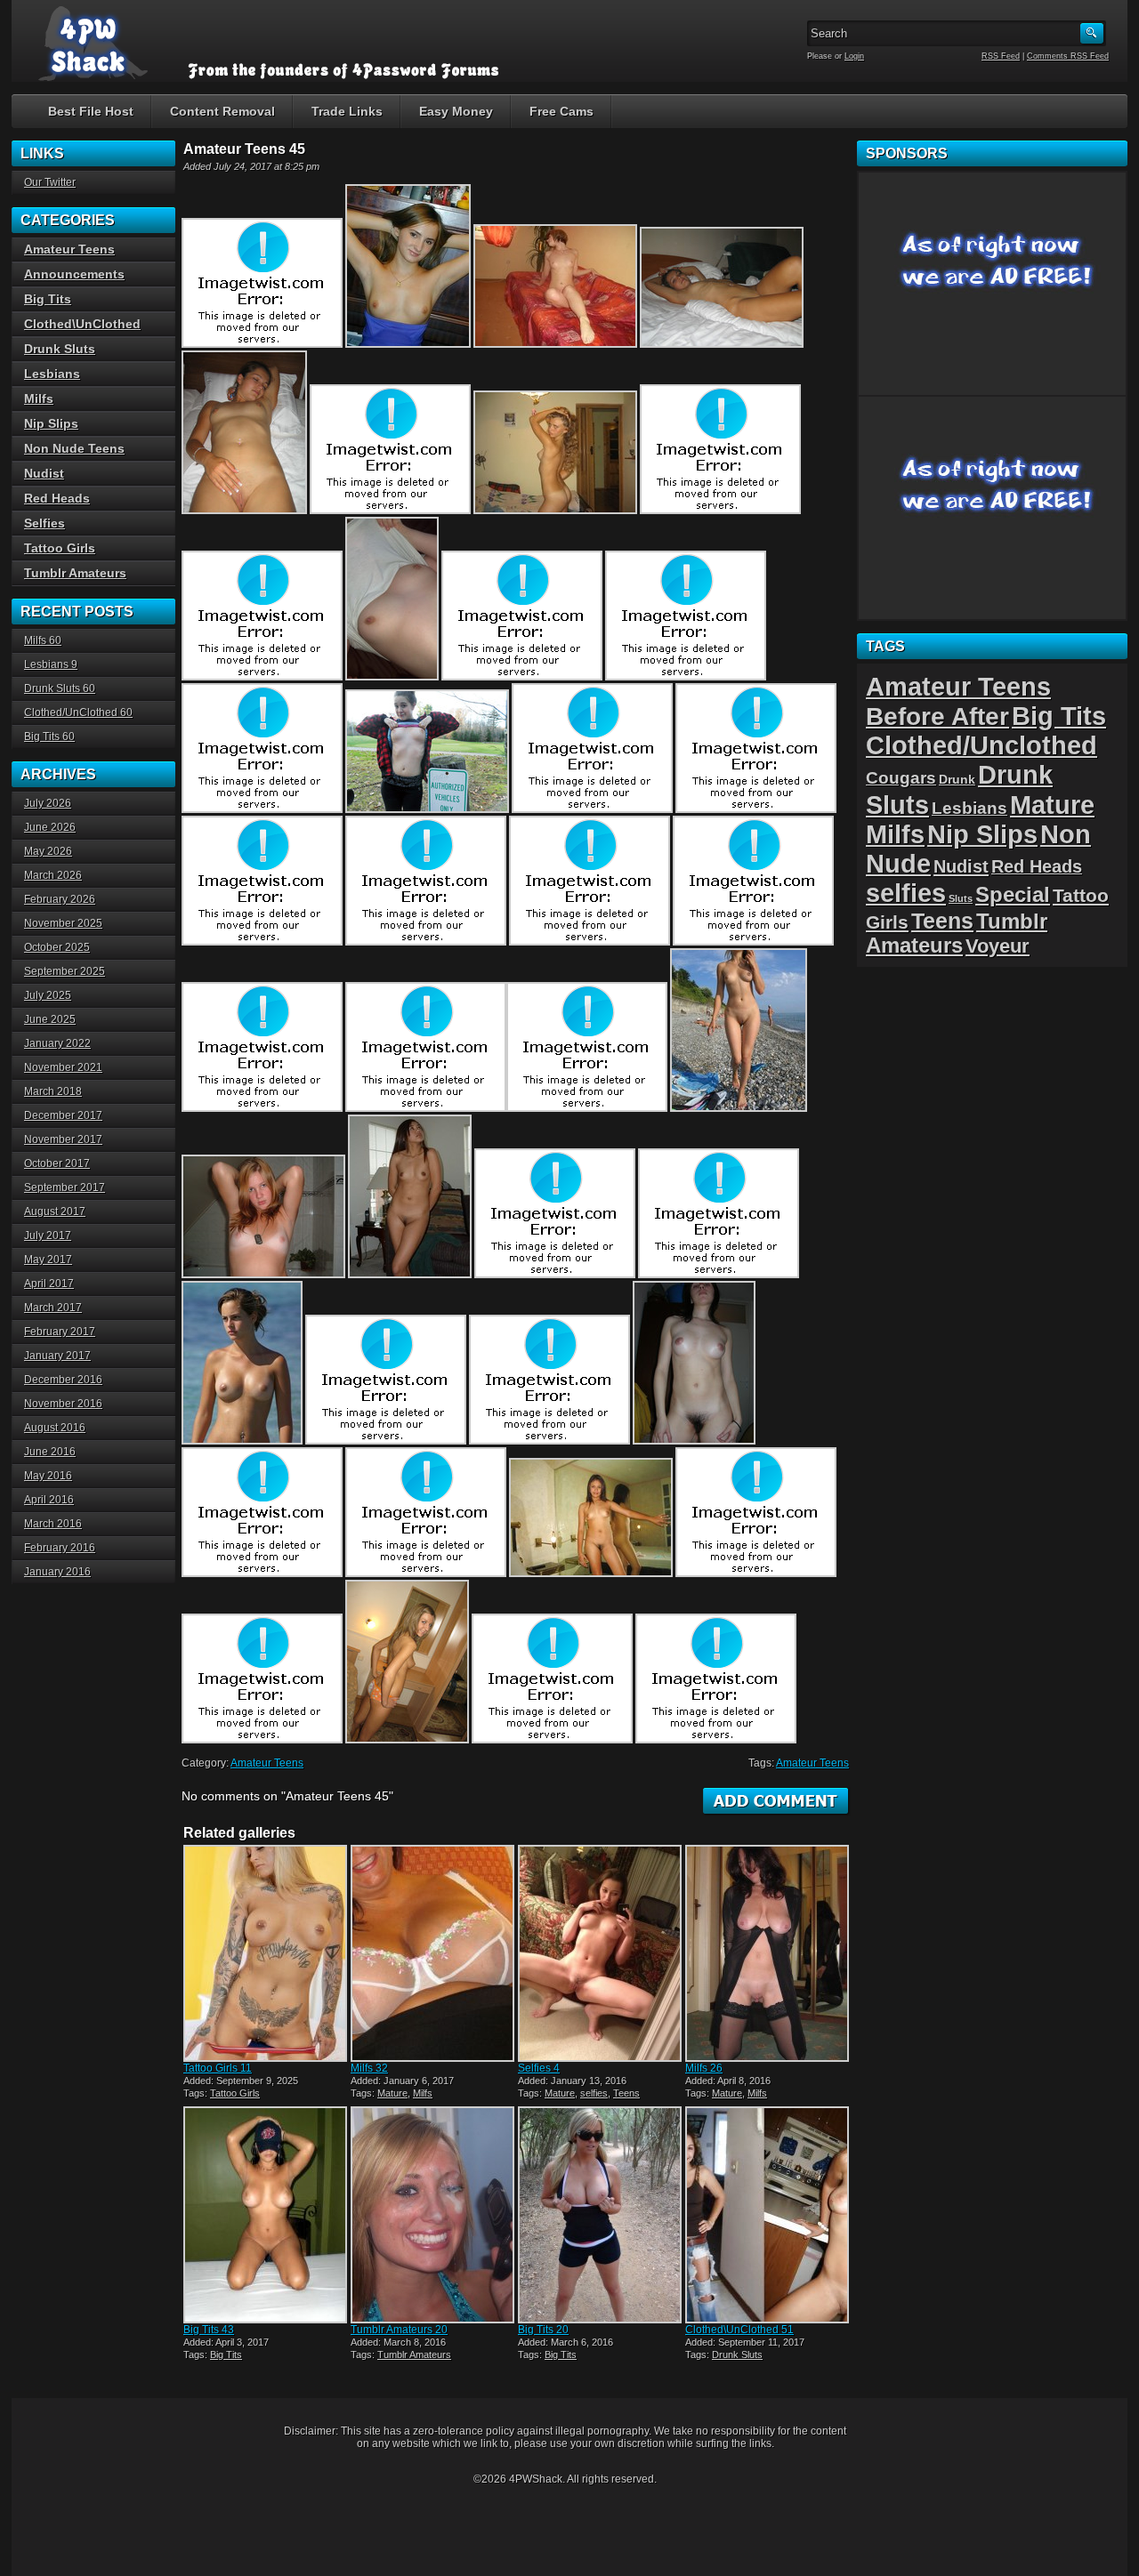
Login (854, 56)
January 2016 (57, 1572)
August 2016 (55, 1428)
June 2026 (50, 827)
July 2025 (48, 995)
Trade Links (347, 111)
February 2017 (60, 1332)
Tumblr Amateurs (414, 2355)
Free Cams (561, 111)
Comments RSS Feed (1068, 56)
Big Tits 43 (209, 2330)
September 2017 (65, 1187)
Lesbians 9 (51, 664)
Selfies (44, 523)
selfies (594, 2093)
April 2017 (49, 1284)
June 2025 (50, 1019)
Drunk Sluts (737, 2355)
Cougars (901, 777)
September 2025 (65, 971)
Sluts (961, 898)
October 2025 (57, 947)
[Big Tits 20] (600, 2215)
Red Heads (57, 498)
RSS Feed (1001, 56)
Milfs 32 (369, 2068)
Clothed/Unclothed (981, 745)
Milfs (423, 2093)
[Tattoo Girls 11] (265, 1953)
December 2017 (63, 1115)
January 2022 (57, 1043)
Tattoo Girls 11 (218, 2068)
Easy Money (456, 111)
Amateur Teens (267, 1763)
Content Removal (222, 111)
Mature (392, 2093)
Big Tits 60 (49, 737)
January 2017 (57, 1356)
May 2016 (48, 1476)
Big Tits (226, 2355)
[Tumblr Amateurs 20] (432, 2215)
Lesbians (52, 374)
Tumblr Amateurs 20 (399, 2330)
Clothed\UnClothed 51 (739, 2330)
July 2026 (48, 803)
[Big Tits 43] (265, 2215)
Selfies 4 (539, 2068)
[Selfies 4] (600, 1953)
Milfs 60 (43, 640)
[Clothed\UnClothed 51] (767, 2215)
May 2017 (48, 1260)
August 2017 (55, 1212)
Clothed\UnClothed (82, 324)
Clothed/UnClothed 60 (78, 712)
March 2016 (53, 1524)
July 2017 (48, 1236)
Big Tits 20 (543, 2330)
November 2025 (63, 923)
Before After (937, 716)
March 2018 (53, 1091)
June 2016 (50, 1452)
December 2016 (63, 1380)
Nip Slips (51, 423)
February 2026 (60, 899)
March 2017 (53, 1308)
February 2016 (60, 1548)
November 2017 (63, 1139)
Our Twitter (50, 182)
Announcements (74, 274)
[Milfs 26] (767, 1953)
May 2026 (48, 851)
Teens (626, 2093)
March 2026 (53, 875)
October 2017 (57, 1163)
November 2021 (63, 1067)
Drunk (957, 779)
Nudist (44, 473)
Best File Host (91, 111)
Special (1013, 894)
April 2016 (49, 1500)
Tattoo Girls (235, 2093)
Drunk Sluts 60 (60, 688)
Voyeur (998, 946)
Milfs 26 (704, 2068)
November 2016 (63, 1404)
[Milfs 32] (432, 1953)
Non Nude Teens (74, 448)
